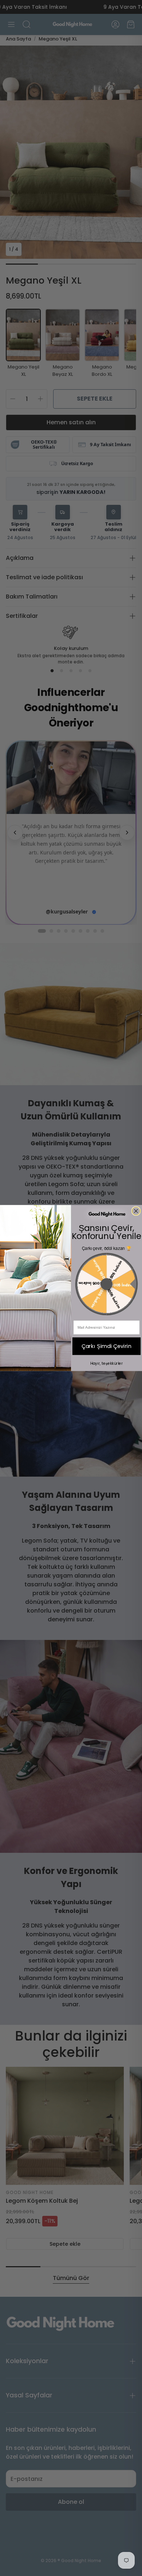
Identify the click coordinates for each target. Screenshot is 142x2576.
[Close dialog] (136, 1211)
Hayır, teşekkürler (107, 1363)
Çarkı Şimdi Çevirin (107, 1346)
